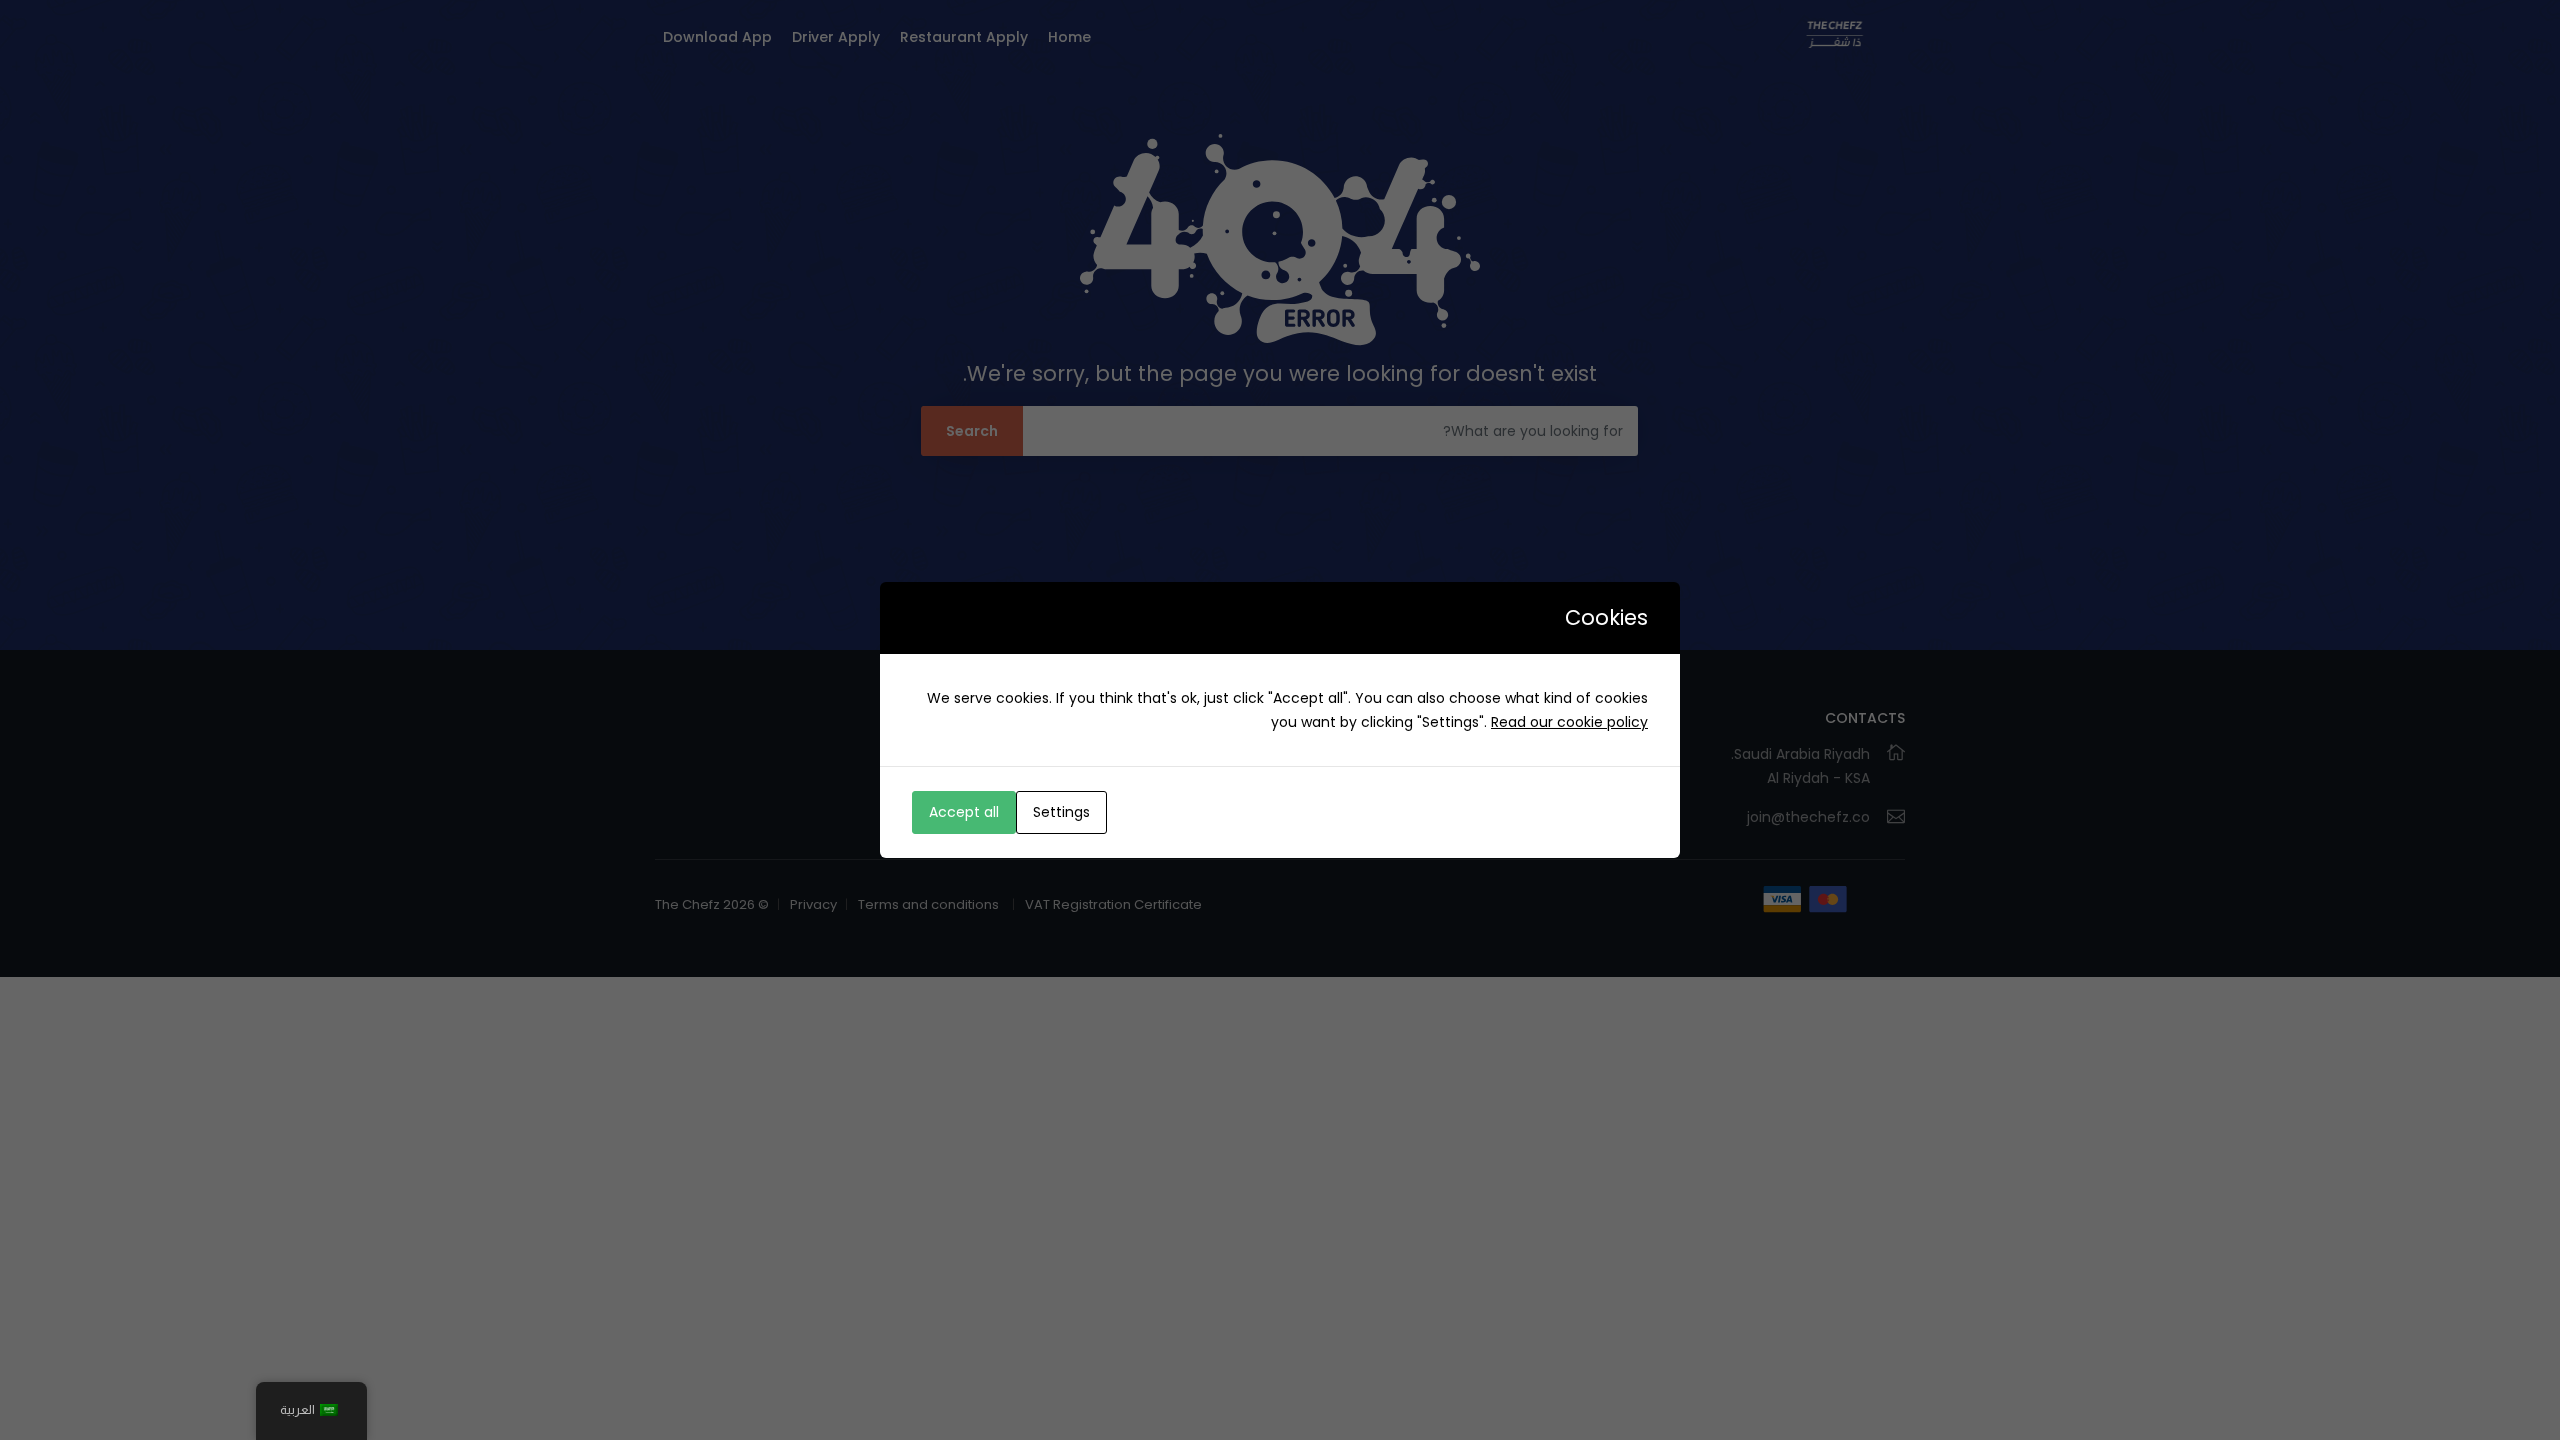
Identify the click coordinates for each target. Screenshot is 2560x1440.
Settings (1061, 812)
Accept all (964, 812)
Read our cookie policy (1569, 722)
